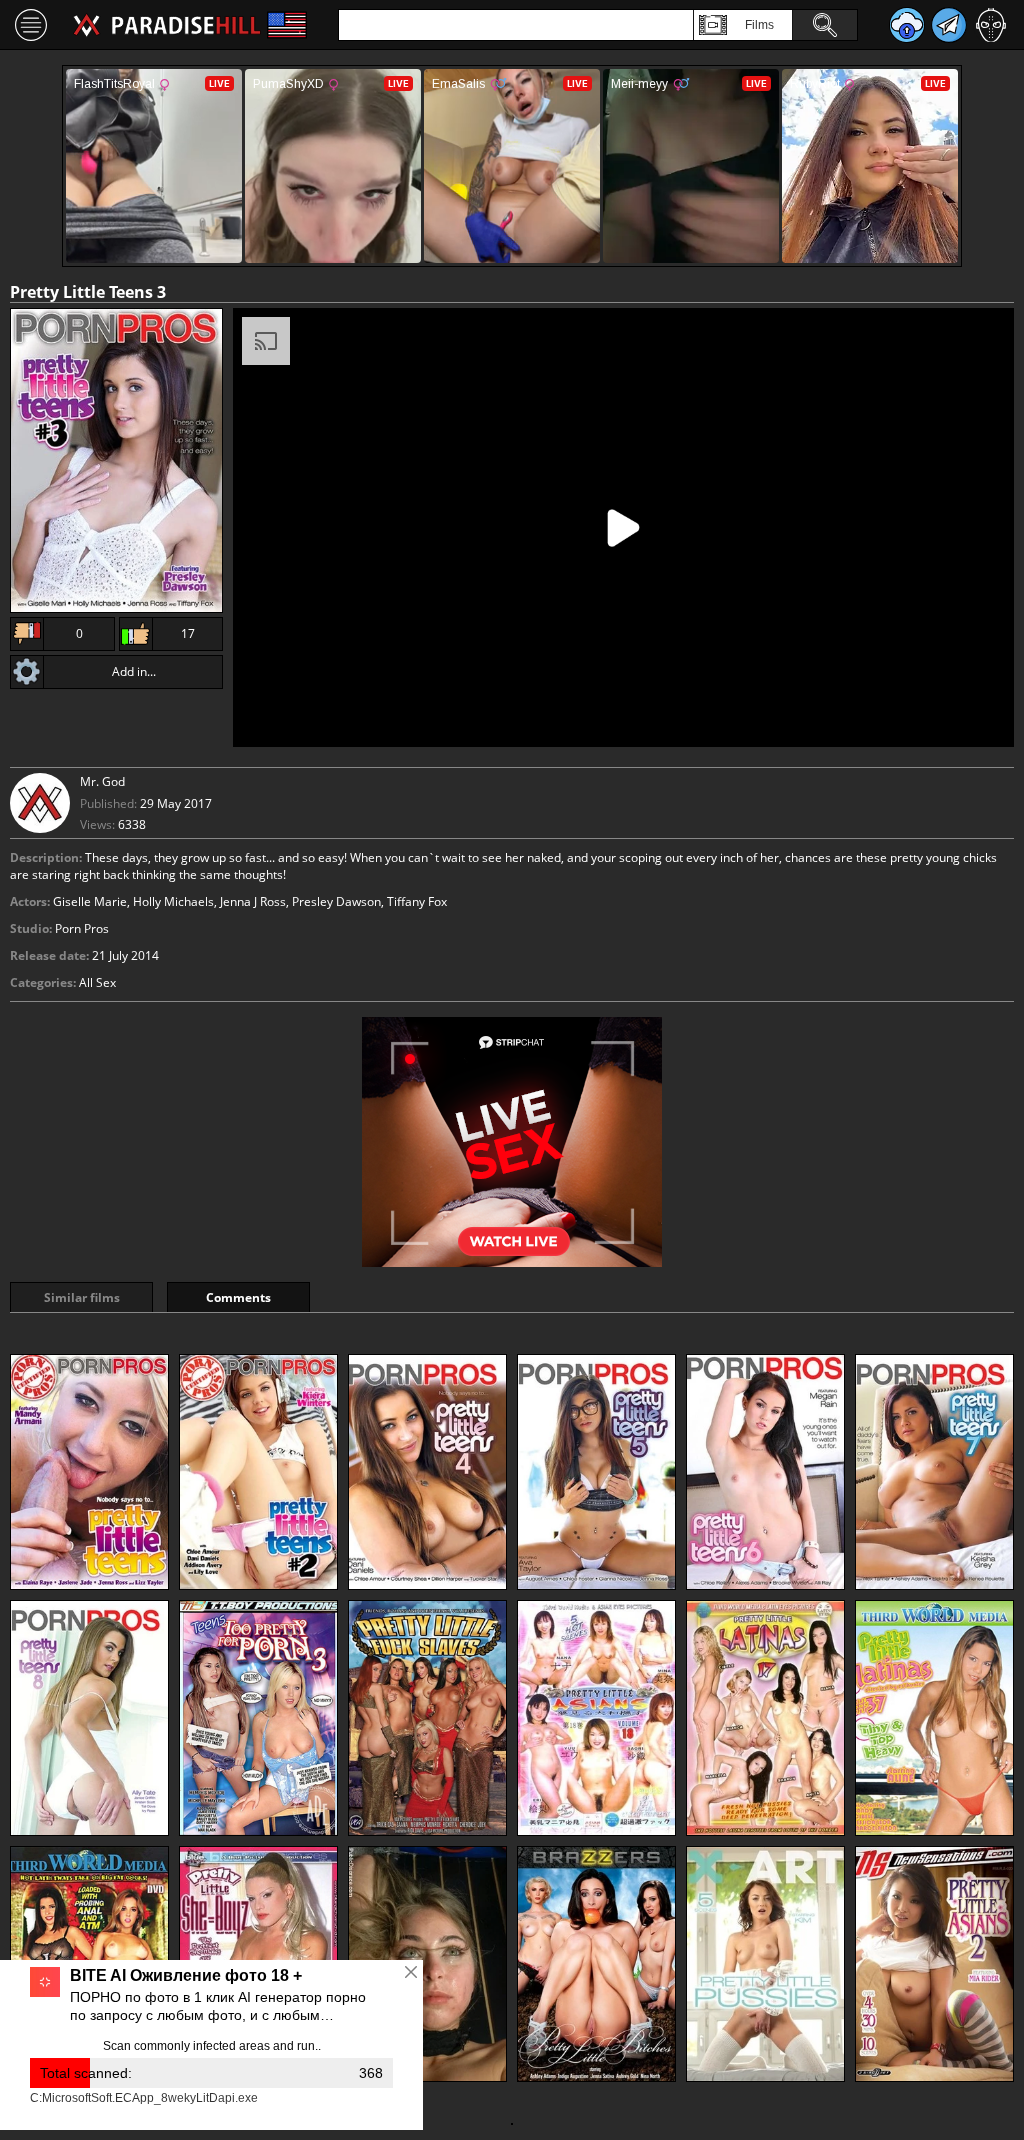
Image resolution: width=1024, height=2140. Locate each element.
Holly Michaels (173, 901)
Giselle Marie (90, 901)
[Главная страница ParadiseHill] (167, 25)
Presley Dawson (336, 901)
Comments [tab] (238, 1297)
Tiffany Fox (417, 901)
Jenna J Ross (253, 901)
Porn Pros (82, 928)
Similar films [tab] (82, 1297)
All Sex (97, 982)
